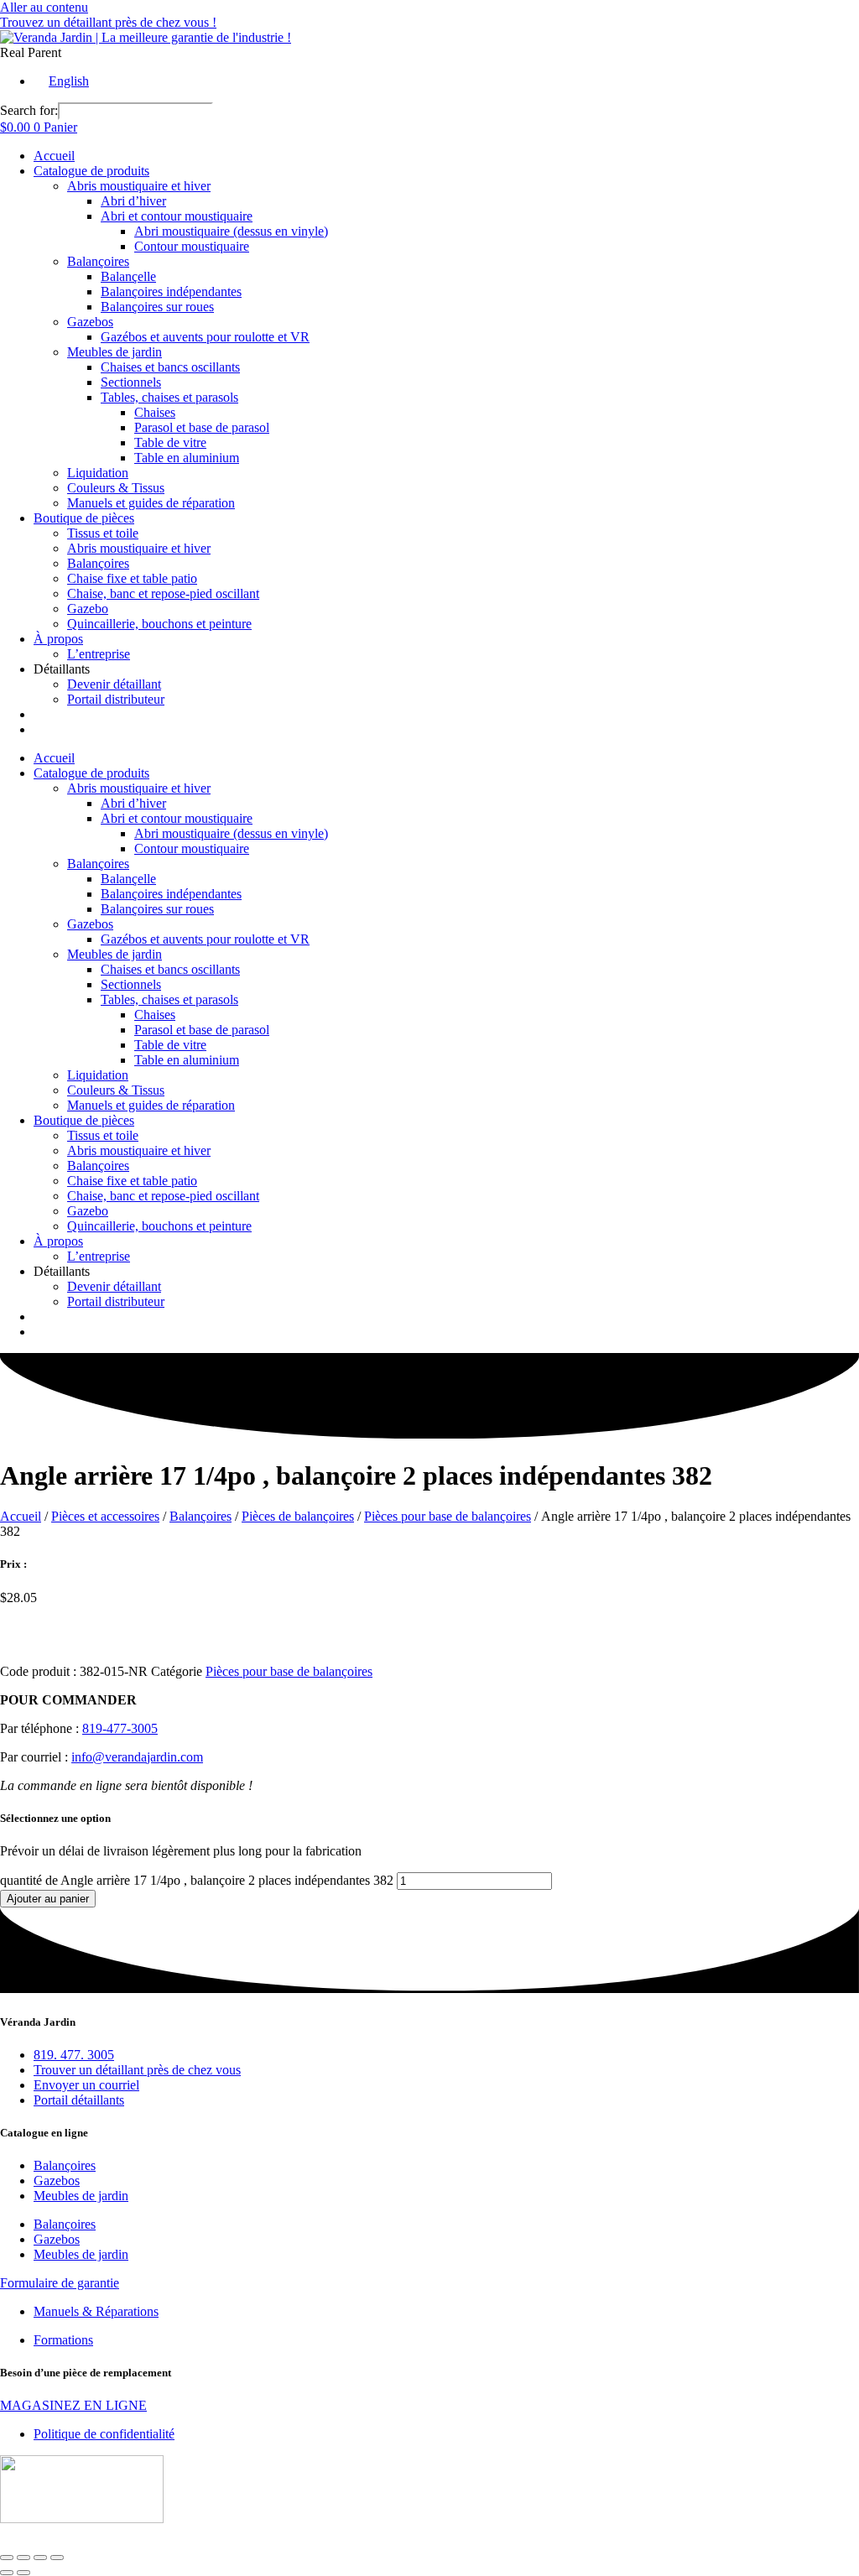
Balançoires (98, 261)
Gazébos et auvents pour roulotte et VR (205, 337)
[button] (31, 52)
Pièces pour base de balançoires (448, 1516)
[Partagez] (40, 2558)
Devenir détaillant (114, 684)
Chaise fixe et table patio (132, 578)
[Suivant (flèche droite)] (23, 2573)
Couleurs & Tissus (116, 488)
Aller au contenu (44, 7)
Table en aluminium (187, 458)
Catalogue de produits (91, 171)
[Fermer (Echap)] (57, 2558)
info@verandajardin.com (137, 1757)
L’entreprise (99, 654)
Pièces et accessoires (105, 1516)
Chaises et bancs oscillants (170, 367)
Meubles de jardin (115, 352)
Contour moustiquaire (192, 246)
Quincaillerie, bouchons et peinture (159, 624)
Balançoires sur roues (157, 307)
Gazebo (88, 609)
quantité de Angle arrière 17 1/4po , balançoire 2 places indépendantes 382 (197, 1880)
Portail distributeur (116, 699)
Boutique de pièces (84, 518)
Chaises (155, 412)
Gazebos (90, 322)
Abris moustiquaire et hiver (139, 186)
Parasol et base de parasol (202, 427)
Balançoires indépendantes (171, 291)
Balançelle (128, 276)
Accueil (54, 156)
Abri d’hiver (133, 201)
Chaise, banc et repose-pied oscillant (163, 593)
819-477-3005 (120, 1728)
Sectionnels (131, 382)
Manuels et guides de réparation (151, 503)
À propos (58, 639)
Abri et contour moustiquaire (177, 216)
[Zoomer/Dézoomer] (7, 2558)
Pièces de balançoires (298, 1516)
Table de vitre (170, 442)
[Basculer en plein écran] (23, 2558)
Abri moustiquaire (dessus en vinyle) (231, 231)
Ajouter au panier (48, 1899)
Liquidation (98, 473)
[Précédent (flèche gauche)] (7, 2573)
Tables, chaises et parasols (169, 397)
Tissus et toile (103, 533)
